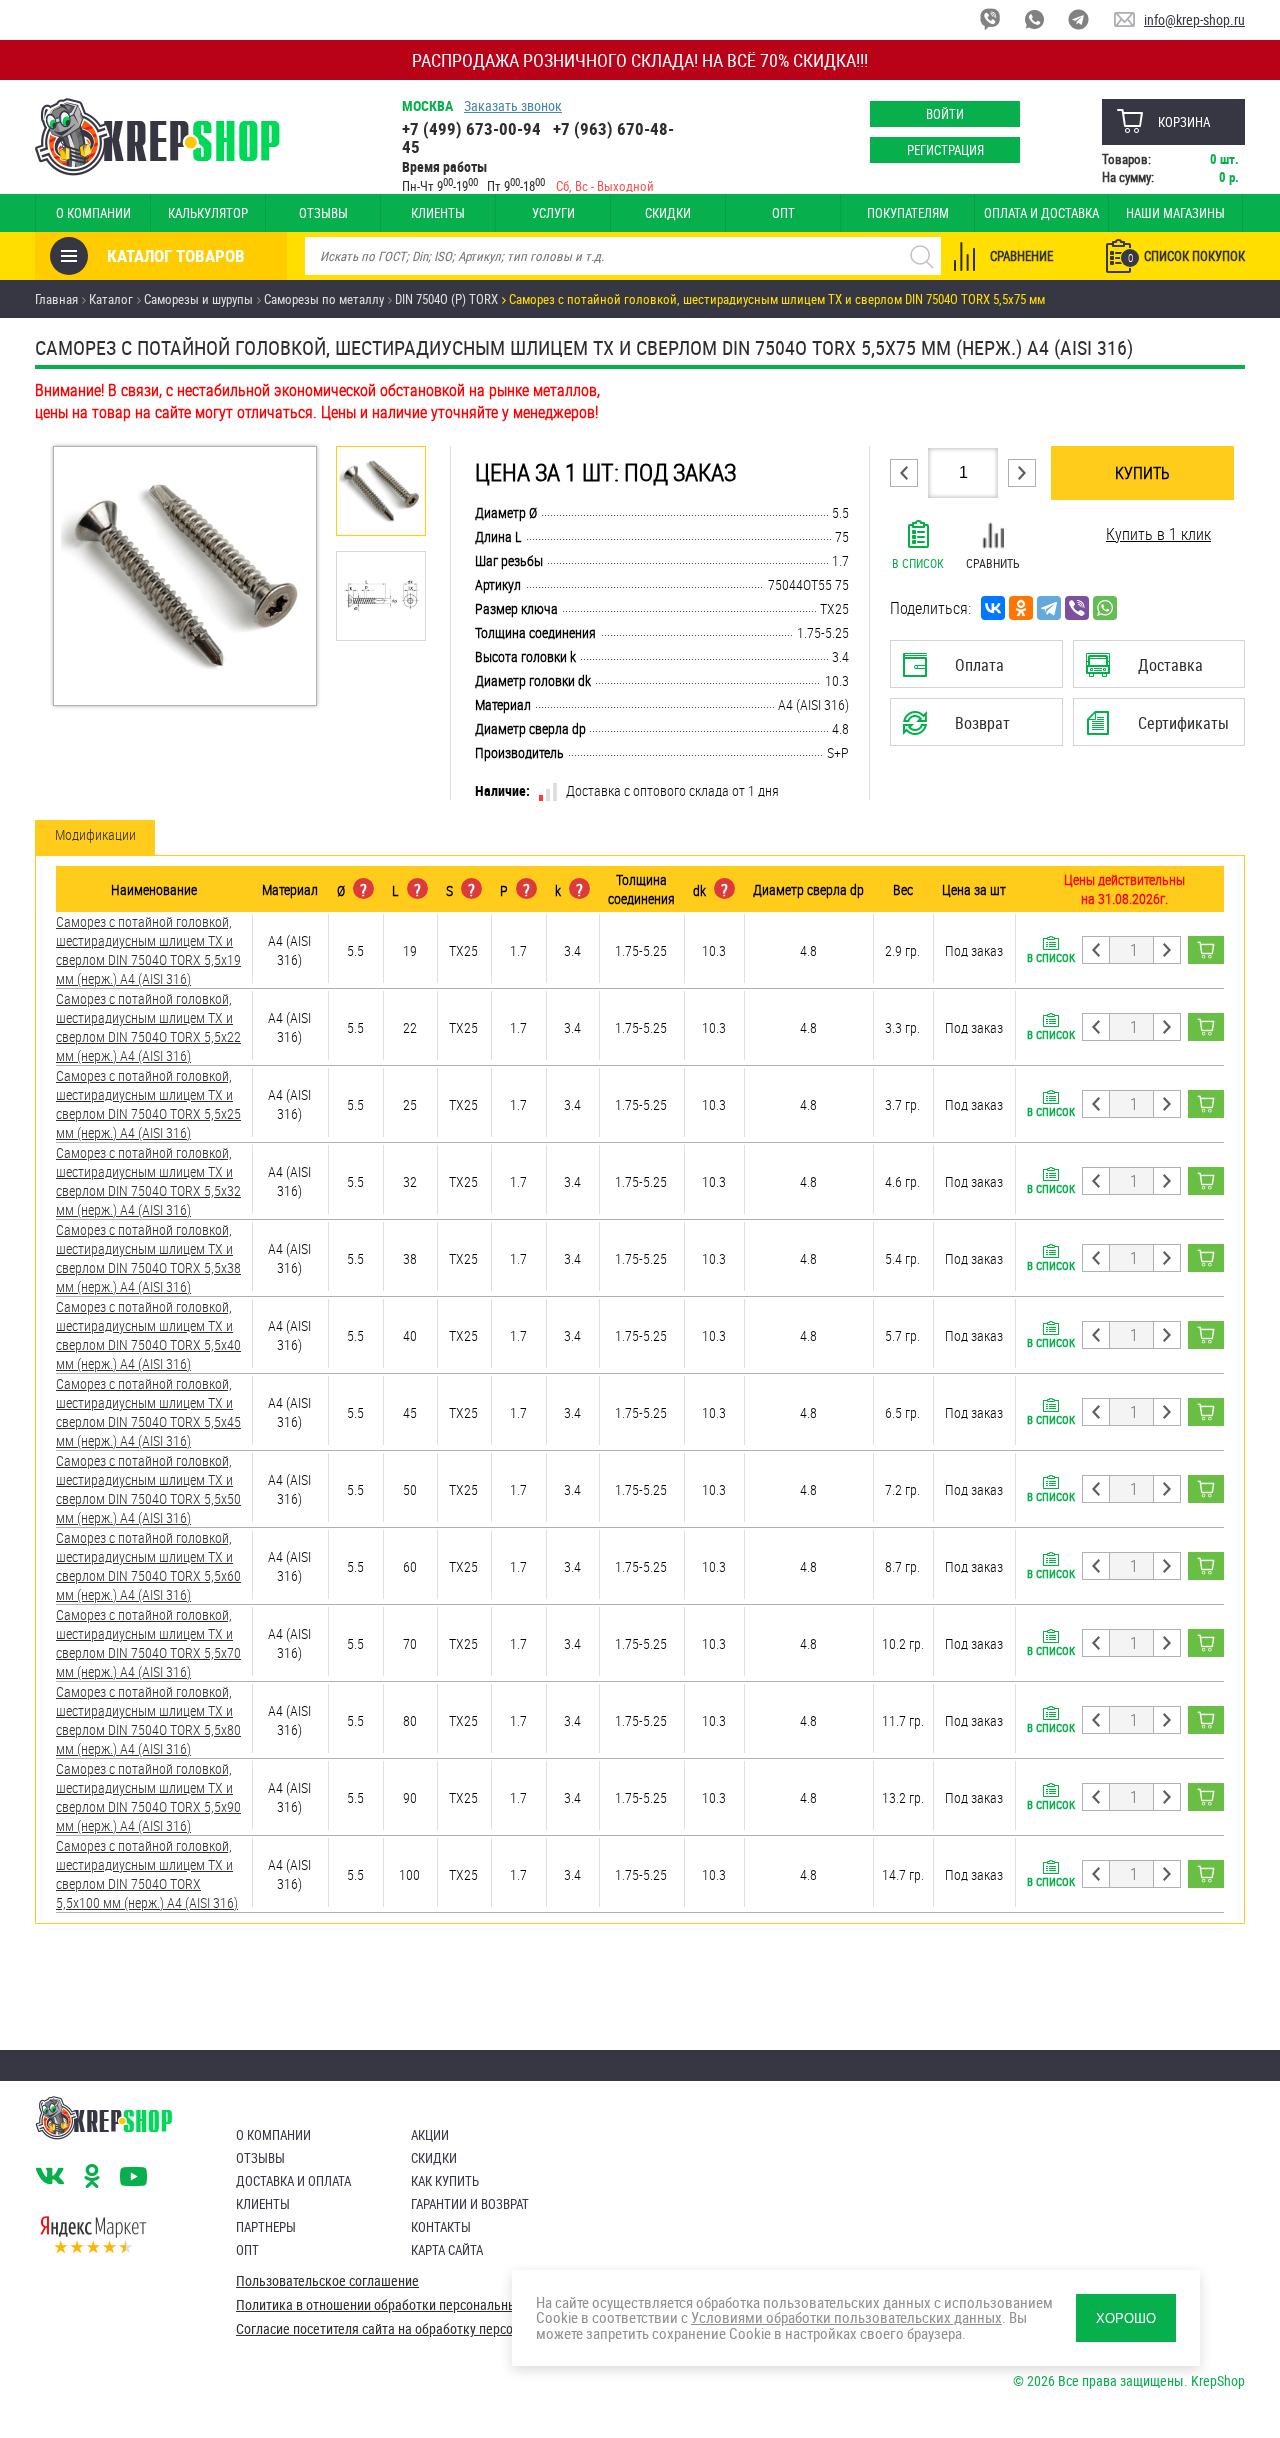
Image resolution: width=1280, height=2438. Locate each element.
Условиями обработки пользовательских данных (846, 2317)
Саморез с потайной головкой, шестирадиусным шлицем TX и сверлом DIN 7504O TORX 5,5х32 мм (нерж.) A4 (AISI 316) (148, 1181)
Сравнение (1021, 256)
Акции (430, 2135)
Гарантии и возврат (470, 2204)
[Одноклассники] (1021, 608)
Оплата (972, 671)
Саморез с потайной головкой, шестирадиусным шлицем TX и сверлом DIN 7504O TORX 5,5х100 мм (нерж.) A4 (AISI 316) (147, 1874)
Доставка (1158, 671)
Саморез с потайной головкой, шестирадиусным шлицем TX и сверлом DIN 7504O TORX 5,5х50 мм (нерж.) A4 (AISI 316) (148, 1489)
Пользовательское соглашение (327, 2281)
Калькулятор (208, 213)
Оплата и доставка (1041, 213)
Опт (783, 213)
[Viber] (1077, 608)
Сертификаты (1162, 729)
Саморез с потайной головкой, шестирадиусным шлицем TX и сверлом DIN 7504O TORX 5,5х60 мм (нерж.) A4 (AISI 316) (148, 1566)
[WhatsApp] (1105, 608)
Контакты (441, 2227)
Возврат (961, 729)
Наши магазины (1175, 213)
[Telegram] (1049, 608)
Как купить (445, 2181)
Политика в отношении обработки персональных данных (404, 2305)
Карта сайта (447, 2250)
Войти (945, 114)
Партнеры (266, 2227)
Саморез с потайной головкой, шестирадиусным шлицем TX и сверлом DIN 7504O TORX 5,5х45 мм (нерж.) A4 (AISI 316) (148, 1412)
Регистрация (945, 150)
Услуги (553, 213)
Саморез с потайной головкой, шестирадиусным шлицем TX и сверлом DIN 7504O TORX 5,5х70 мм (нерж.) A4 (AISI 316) (148, 1643)
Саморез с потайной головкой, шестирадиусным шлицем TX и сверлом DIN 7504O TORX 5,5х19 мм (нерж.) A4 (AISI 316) (148, 950)
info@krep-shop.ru (1194, 19)
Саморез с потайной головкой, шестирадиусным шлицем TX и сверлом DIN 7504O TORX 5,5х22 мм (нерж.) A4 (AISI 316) (148, 1027)
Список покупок (1186, 256)
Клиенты (438, 213)
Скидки (668, 213)
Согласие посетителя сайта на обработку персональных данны (421, 2329)
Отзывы (323, 213)
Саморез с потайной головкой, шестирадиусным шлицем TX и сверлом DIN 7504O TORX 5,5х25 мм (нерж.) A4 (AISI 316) (148, 1104)
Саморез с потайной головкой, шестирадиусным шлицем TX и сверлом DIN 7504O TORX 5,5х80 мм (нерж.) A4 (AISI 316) (148, 1720)
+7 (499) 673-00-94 (471, 128)
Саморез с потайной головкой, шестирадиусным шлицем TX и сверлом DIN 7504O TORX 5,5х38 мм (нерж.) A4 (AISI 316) (148, 1258)
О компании (93, 213)
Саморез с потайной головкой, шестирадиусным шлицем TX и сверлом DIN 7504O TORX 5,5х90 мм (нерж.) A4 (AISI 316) (148, 1797)
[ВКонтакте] (993, 608)
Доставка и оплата (293, 2181)
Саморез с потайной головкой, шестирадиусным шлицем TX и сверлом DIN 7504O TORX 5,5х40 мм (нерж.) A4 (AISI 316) (148, 1335)
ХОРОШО (1126, 2318)
